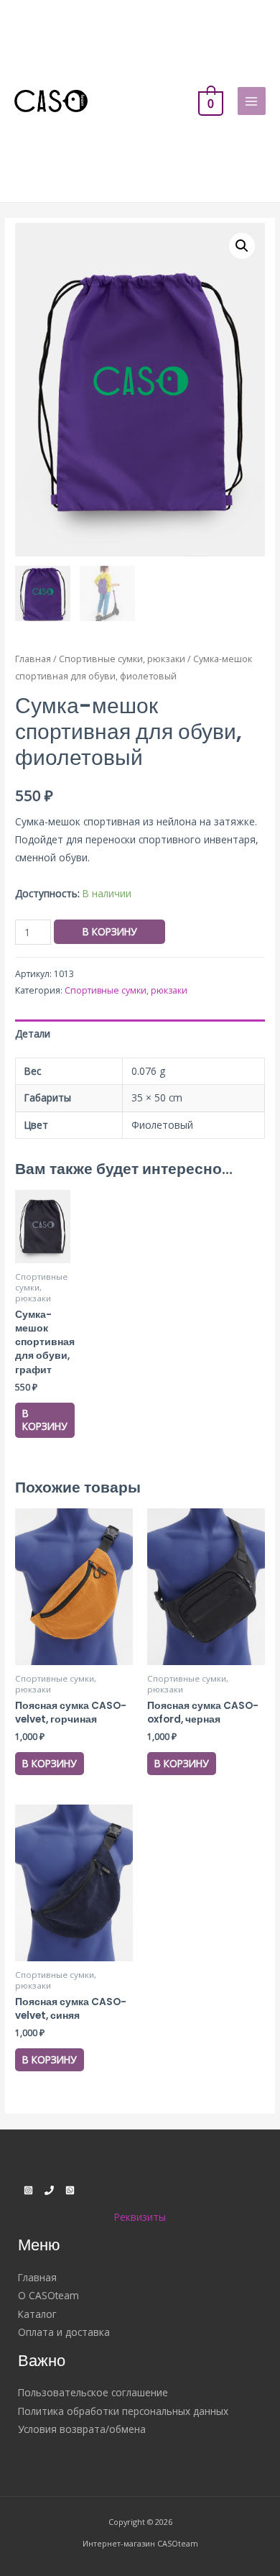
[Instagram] (28, 2190)
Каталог (37, 2314)
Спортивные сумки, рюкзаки (122, 659)
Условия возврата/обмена (82, 2429)
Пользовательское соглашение (93, 2392)
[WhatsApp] (70, 2190)
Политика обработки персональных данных (123, 2411)
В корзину (109, 931)
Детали (33, 1033)
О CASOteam (48, 2295)
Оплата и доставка (64, 2332)
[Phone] (49, 2190)
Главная (33, 659)
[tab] (140, 1033)
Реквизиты (140, 2217)
